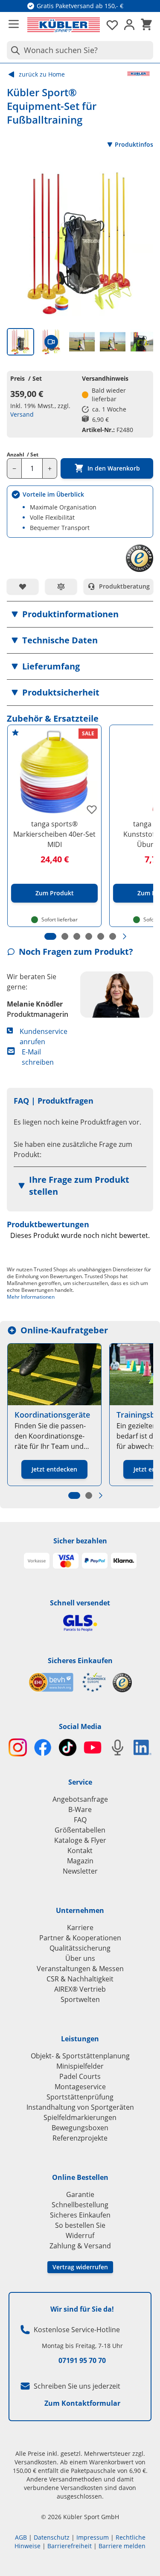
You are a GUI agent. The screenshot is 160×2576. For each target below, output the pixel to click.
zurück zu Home (42, 74)
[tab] (20, 342)
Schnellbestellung (80, 2205)
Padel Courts (80, 2076)
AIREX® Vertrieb (80, 1989)
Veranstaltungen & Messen (80, 1969)
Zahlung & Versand (80, 2246)
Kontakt (80, 1851)
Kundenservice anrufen (44, 1036)
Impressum (93, 2537)
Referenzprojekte (80, 2138)
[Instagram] (18, 1748)
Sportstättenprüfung (80, 2097)
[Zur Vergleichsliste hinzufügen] (61, 586)
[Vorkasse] (37, 1561)
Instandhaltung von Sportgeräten (80, 2107)
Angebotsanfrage (80, 1799)
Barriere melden (122, 2546)
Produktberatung (124, 586)
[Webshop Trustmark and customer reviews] (67, 1682)
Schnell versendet (80, 1603)
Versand (22, 414)
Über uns (80, 1958)
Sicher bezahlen (80, 1541)
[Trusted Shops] (122, 1683)
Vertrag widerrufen (80, 2267)
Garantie (80, 2194)
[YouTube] (93, 1748)
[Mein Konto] (129, 25)
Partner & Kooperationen (80, 1938)
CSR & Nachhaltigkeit (80, 1979)
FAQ (80, 1820)
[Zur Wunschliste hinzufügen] (23, 586)
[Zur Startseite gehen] (64, 25)
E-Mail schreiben (38, 1057)
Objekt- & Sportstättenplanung (80, 2056)
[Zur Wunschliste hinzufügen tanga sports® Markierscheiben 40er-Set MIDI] (92, 809)
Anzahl (23, 455)
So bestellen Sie (80, 2225)
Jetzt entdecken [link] (54, 1469)
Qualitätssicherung (80, 1948)
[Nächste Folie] (125, 936)
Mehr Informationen (31, 1297)
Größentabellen (80, 1830)
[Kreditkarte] (66, 1561)
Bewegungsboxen (80, 2128)
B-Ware (80, 1809)
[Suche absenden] (14, 50)
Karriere (80, 1928)
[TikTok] (68, 1748)
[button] (80, 614)
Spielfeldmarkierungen (80, 2117)
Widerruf (80, 2235)
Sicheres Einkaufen (80, 1661)
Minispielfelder (80, 2066)
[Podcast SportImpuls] (118, 1748)
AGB (21, 2537)
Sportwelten (80, 1999)
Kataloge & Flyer (80, 1840)
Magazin (80, 1861)
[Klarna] (124, 1561)
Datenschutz (52, 2537)
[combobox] (80, 50)
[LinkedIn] (143, 1747)
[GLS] (80, 1623)
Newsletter (80, 1871)
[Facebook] (43, 1748)
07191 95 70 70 (82, 2360)
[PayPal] (95, 1561)
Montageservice (80, 2087)
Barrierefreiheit (70, 2546)
